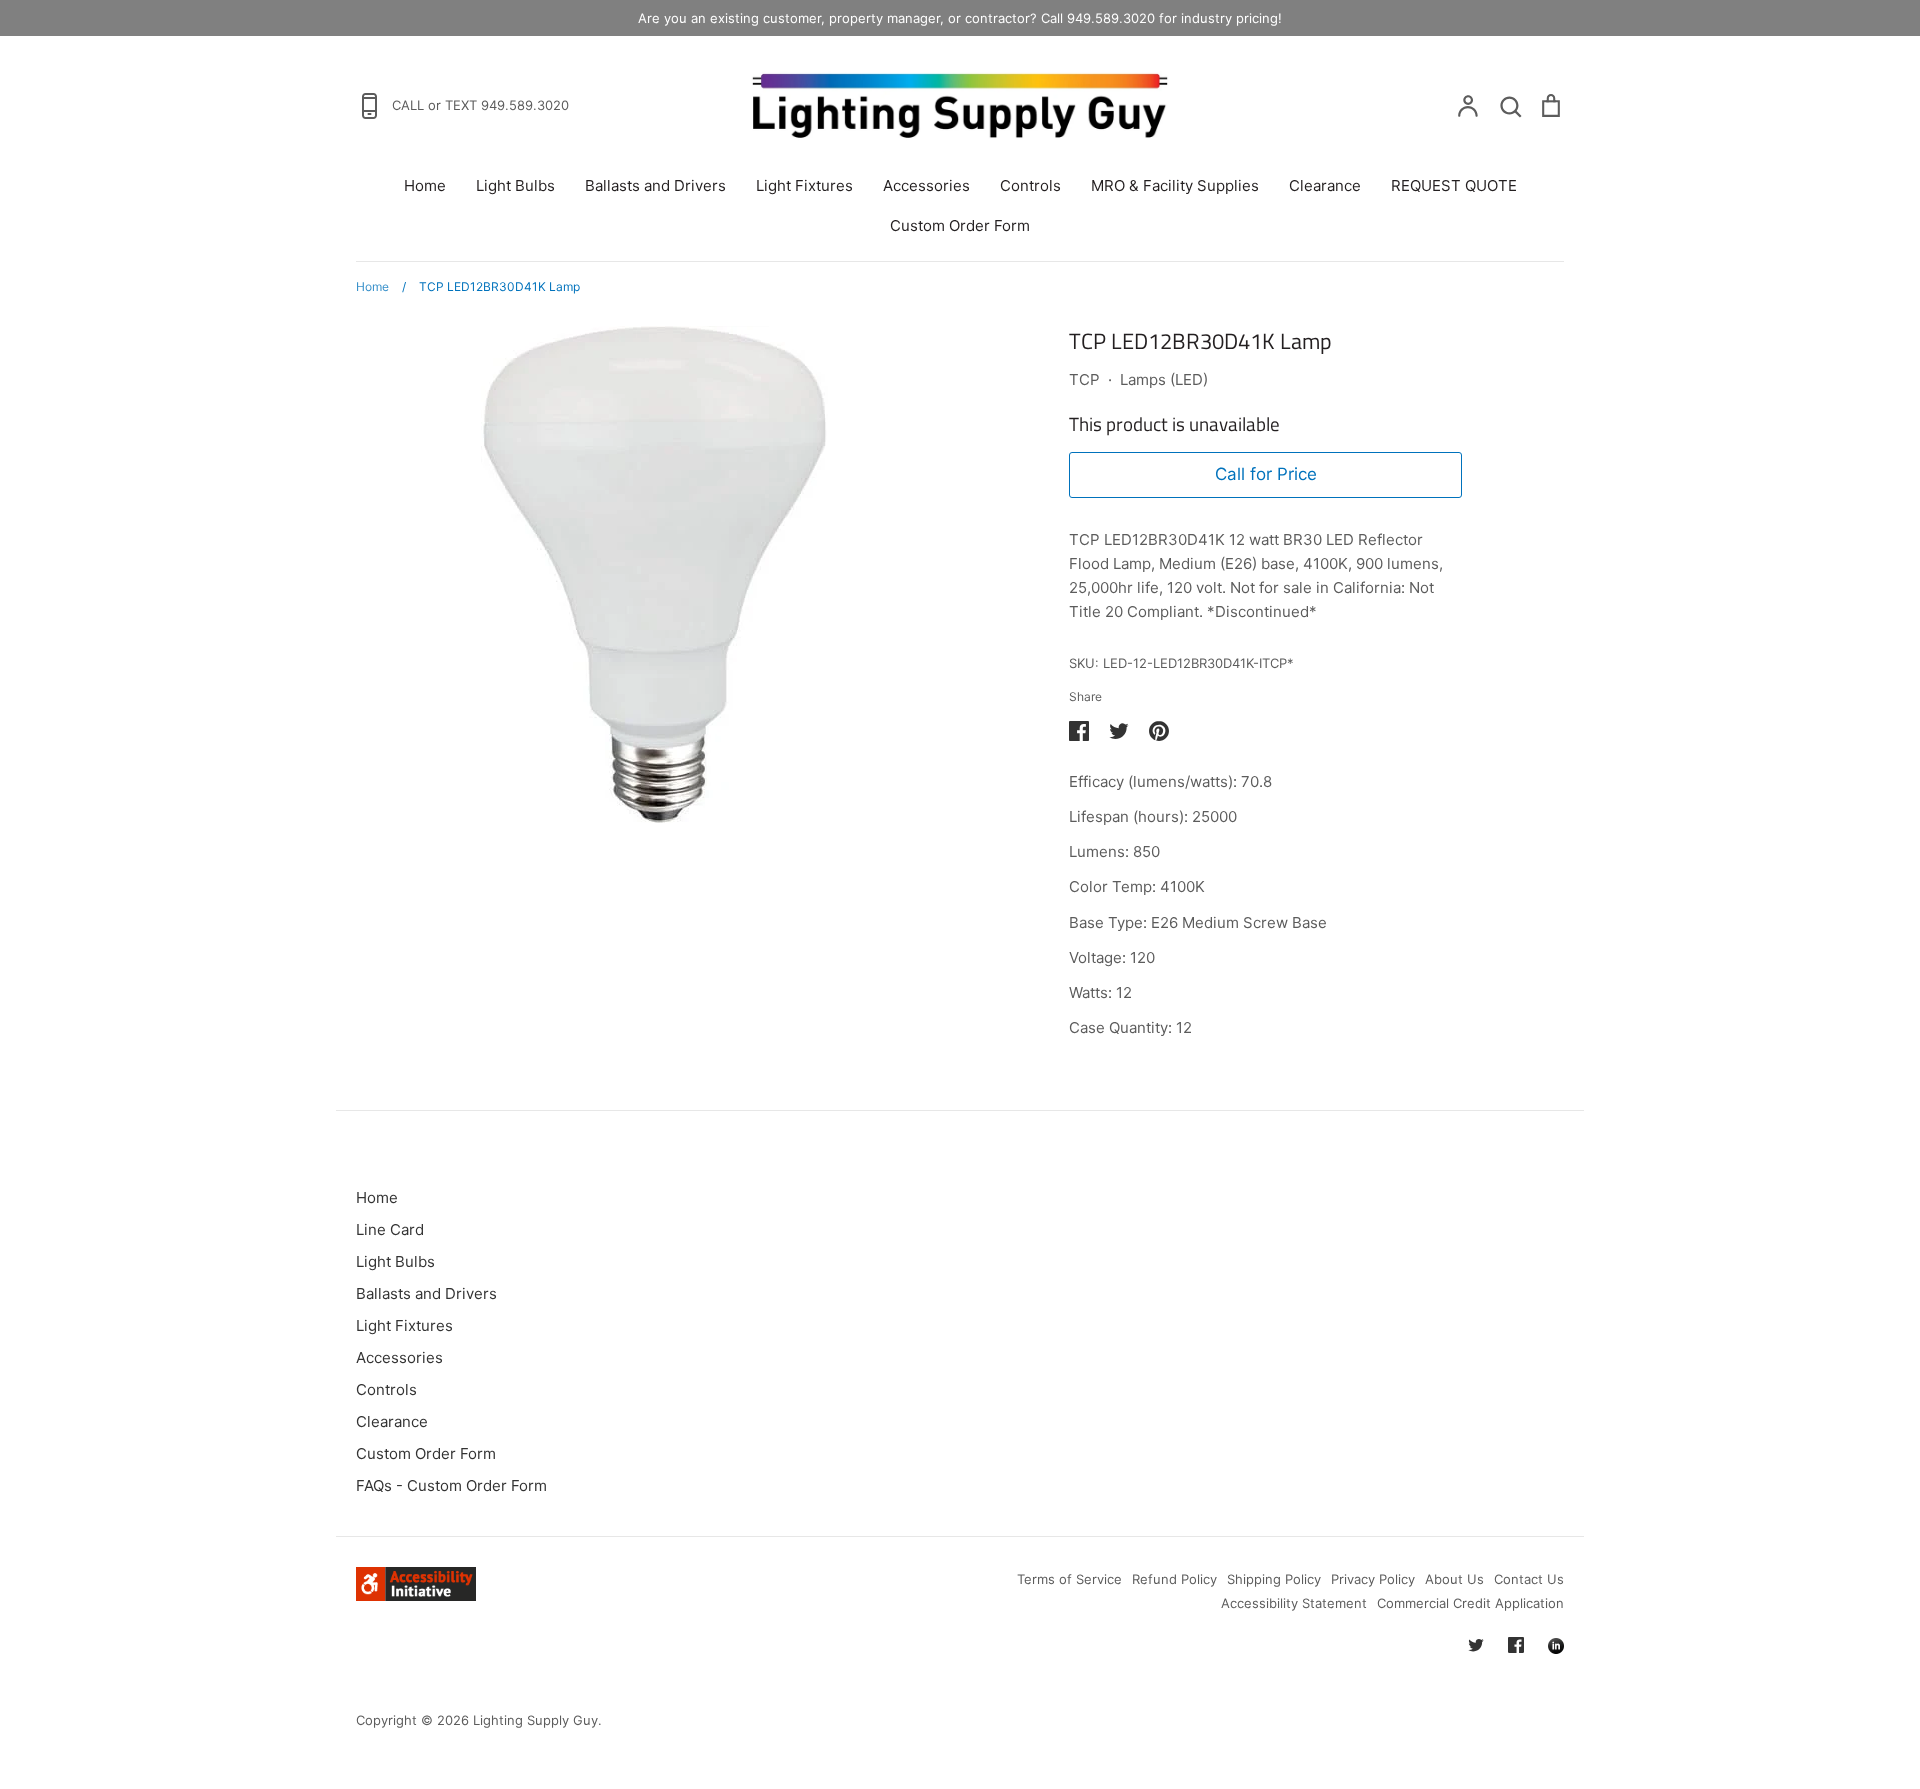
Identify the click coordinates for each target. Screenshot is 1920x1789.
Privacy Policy (1373, 1579)
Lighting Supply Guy (535, 1720)
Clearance (1325, 185)
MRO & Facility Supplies (1175, 185)
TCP (1084, 379)
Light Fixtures (804, 185)
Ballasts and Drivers (655, 185)
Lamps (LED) (1164, 379)
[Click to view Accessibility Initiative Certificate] (416, 1595)
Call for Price (1266, 474)
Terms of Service (1069, 1579)
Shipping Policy (1274, 1579)
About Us (1454, 1579)
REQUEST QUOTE (1454, 185)
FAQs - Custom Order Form (451, 1485)
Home (425, 185)
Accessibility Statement (1294, 1603)
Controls (1030, 185)
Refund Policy (1174, 1579)
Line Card (390, 1229)
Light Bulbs (515, 185)
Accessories (926, 185)
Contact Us (1529, 1579)
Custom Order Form (960, 225)
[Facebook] (1516, 1645)
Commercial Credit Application (1470, 1603)
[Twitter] (1476, 1645)
